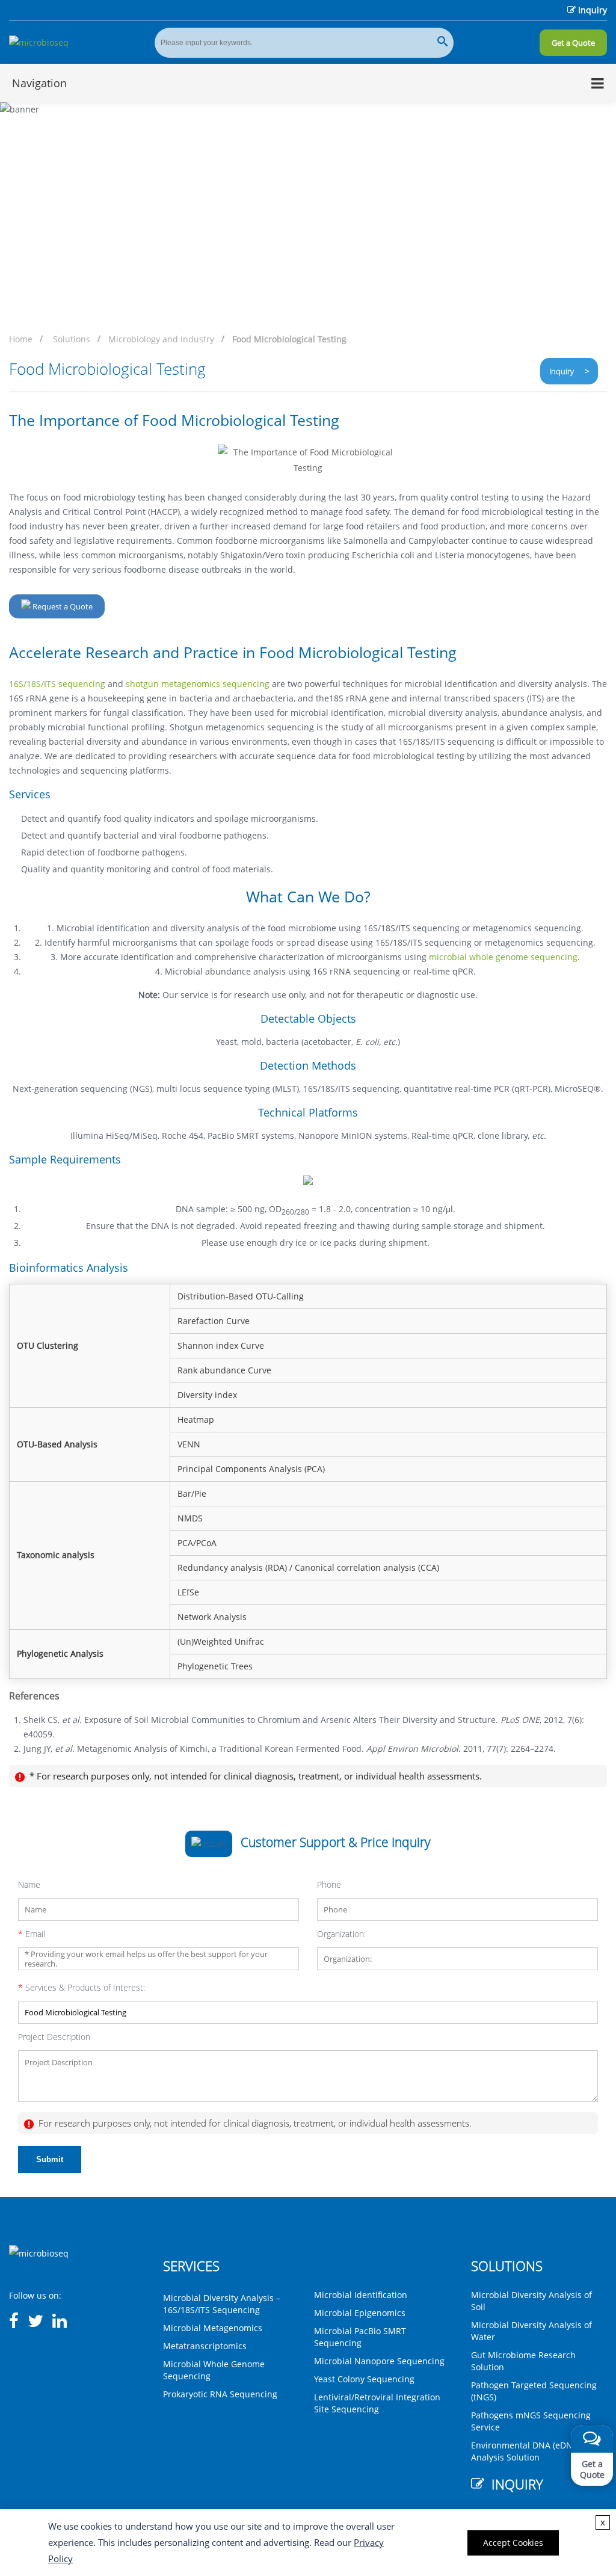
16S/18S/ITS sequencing (57, 684)
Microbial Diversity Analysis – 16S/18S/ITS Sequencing (222, 2304)
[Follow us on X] (35, 2322)
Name (29, 1884)
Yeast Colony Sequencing (364, 2379)
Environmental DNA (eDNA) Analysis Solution (526, 2451)
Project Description (54, 2037)
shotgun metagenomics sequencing (198, 684)
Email (32, 1934)
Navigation (39, 83)
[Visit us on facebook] (14, 2322)
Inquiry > (569, 371)
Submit (50, 2159)
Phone (329, 1884)
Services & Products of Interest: (82, 1987)
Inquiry (593, 10)
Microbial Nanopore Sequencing (379, 2361)
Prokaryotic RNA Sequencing (220, 2394)
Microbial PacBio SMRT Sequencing (360, 2337)
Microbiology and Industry (161, 339)
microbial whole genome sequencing (503, 957)
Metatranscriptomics (205, 2346)
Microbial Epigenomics (360, 2313)
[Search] (442, 43)
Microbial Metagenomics (213, 2328)
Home (21, 339)
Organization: (341, 1934)
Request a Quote (62, 606)
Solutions (72, 339)
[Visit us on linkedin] (60, 2322)
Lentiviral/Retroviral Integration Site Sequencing (377, 2403)
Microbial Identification (361, 2295)
